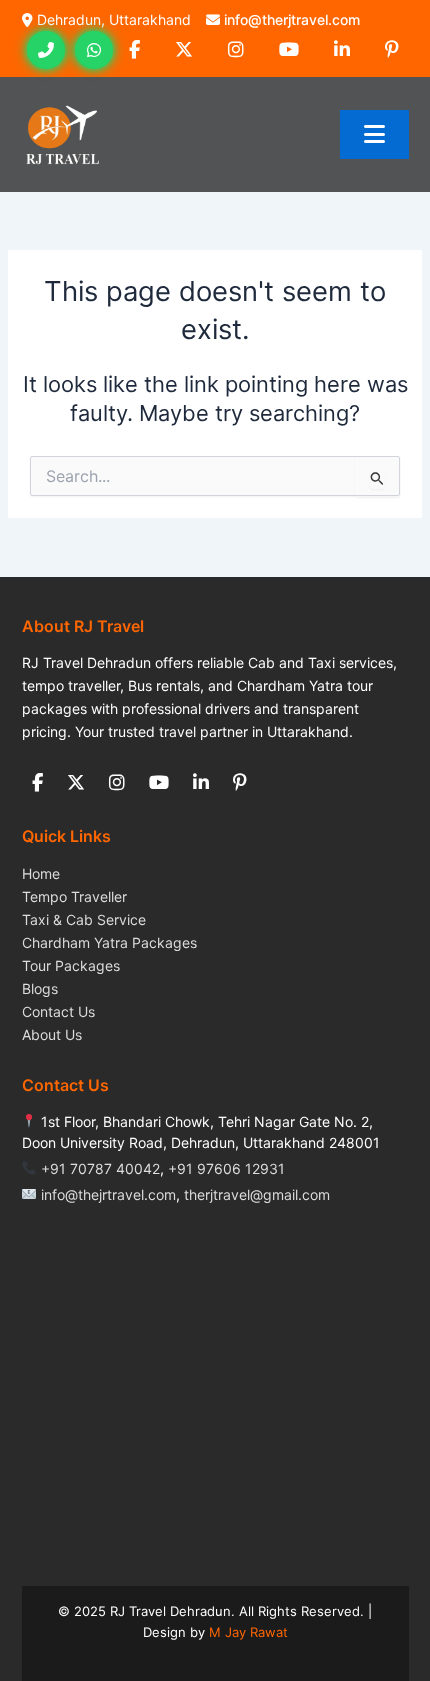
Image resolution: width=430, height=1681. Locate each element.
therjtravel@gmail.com (257, 1194)
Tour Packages (71, 965)
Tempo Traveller (74, 896)
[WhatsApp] (94, 50)
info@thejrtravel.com (108, 1194)
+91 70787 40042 (100, 1168)
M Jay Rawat (248, 1632)
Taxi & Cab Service (84, 919)
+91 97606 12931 (226, 1168)
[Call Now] (46, 50)
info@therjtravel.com (292, 19)
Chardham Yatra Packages (109, 942)
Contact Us (58, 1011)
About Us (52, 1034)
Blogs (40, 988)
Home (41, 873)
